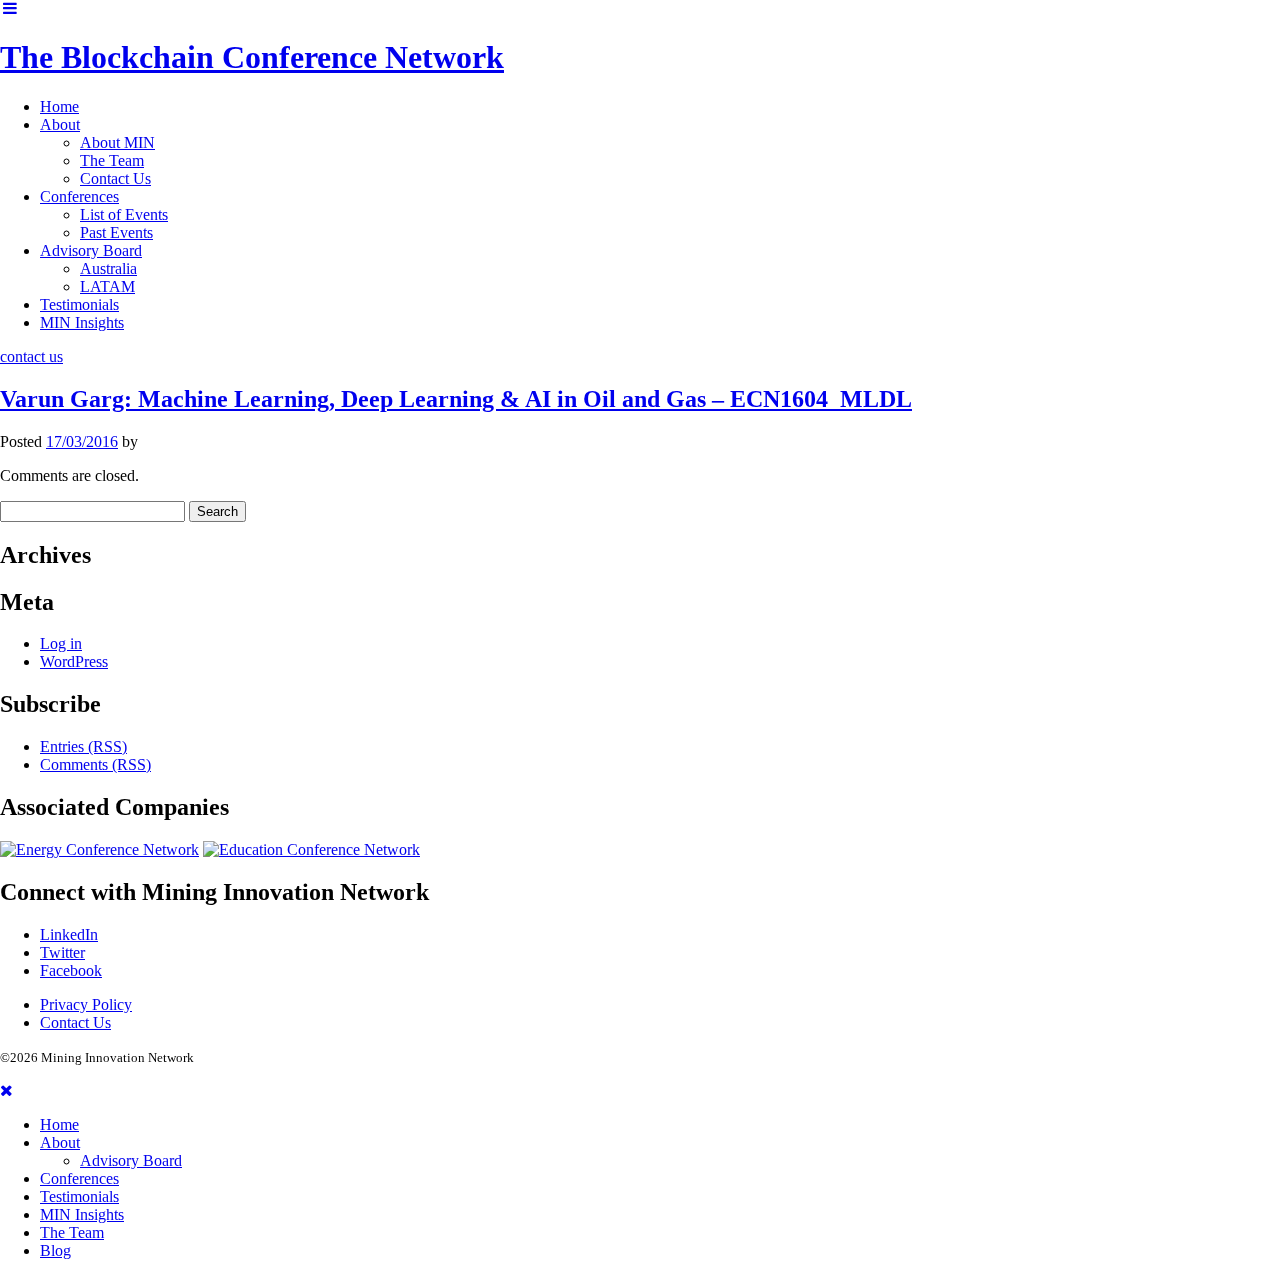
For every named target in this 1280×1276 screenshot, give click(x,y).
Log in (61, 643)
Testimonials (79, 304)
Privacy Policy (86, 1004)
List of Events (124, 214)
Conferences (79, 196)
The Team (112, 160)
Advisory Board (91, 250)
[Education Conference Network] (311, 849)
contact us (31, 356)
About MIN (117, 142)
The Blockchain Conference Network (252, 57)
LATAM (107, 286)
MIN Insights (82, 322)
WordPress (74, 661)
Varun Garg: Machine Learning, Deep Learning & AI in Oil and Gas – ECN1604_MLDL (456, 399)
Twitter (62, 952)
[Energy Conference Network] (99, 849)
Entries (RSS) (83, 746)
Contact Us (115, 178)
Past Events (116, 232)
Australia (108, 268)
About (60, 124)
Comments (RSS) (95, 764)
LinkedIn (69, 934)
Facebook (71, 970)
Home (59, 106)
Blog (55, 1250)
